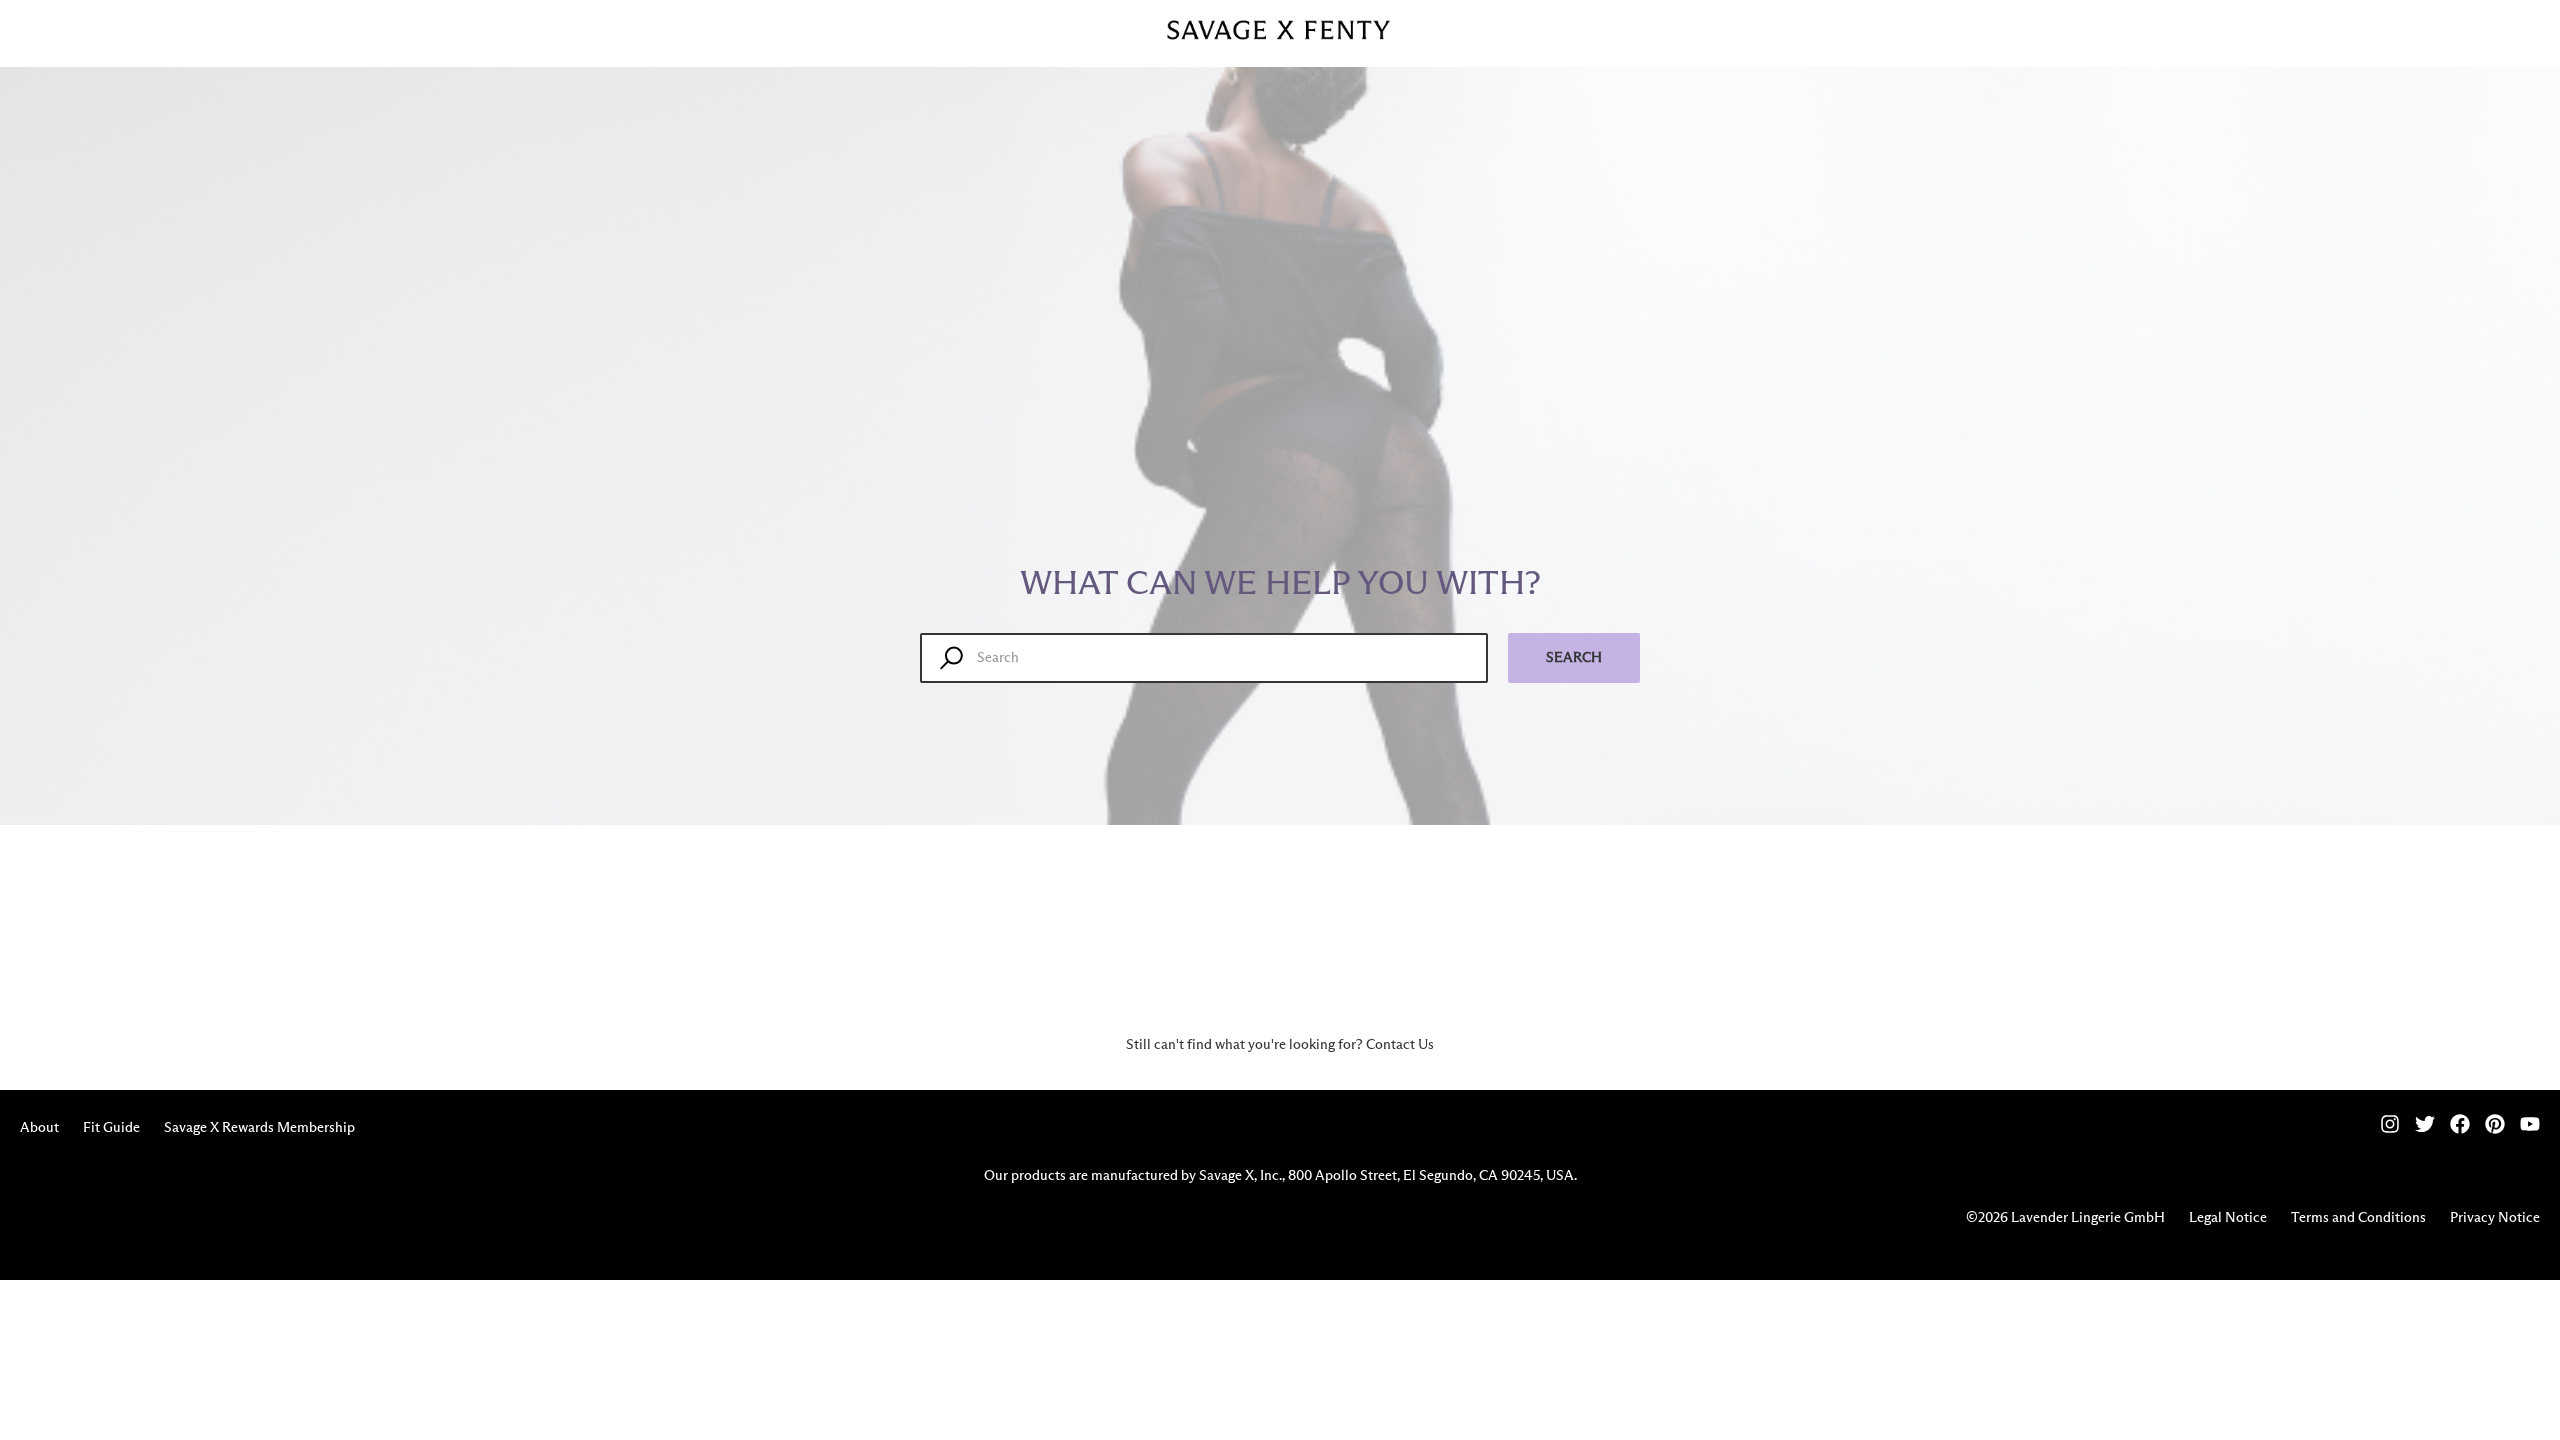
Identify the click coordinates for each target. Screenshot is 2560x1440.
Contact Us (1400, 1045)
